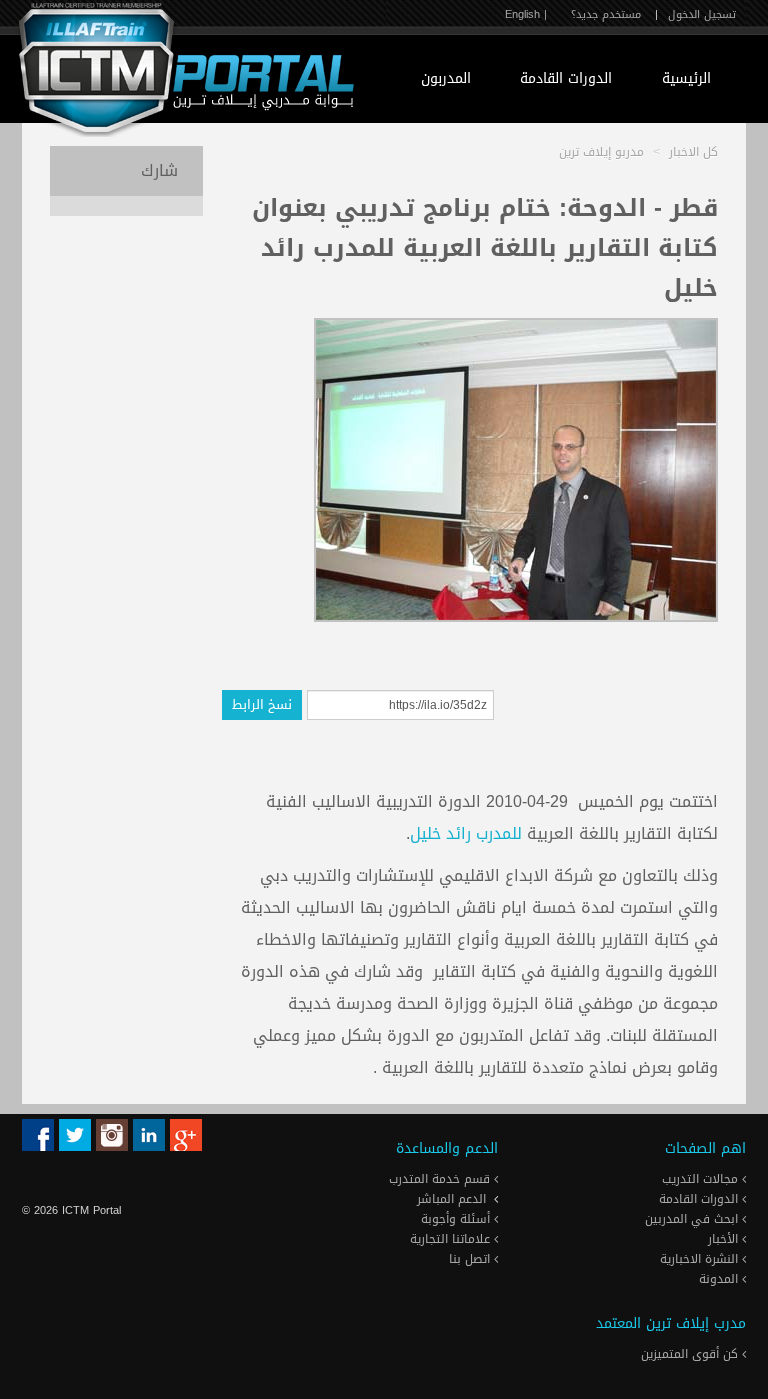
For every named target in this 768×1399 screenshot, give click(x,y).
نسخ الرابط (262, 704)
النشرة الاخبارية (701, 1259)
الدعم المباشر (451, 1199)
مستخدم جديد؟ (606, 14)
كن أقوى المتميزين (691, 1354)
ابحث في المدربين (693, 1219)
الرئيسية (686, 78)
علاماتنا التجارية (452, 1239)
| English (526, 14)
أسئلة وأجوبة (457, 1219)
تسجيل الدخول (702, 14)
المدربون (446, 78)
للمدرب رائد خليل (466, 833)
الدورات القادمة (566, 78)
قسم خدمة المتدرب (441, 1179)
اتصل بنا (471, 1259)
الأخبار (725, 1239)
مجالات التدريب (702, 1179)
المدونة (720, 1279)
